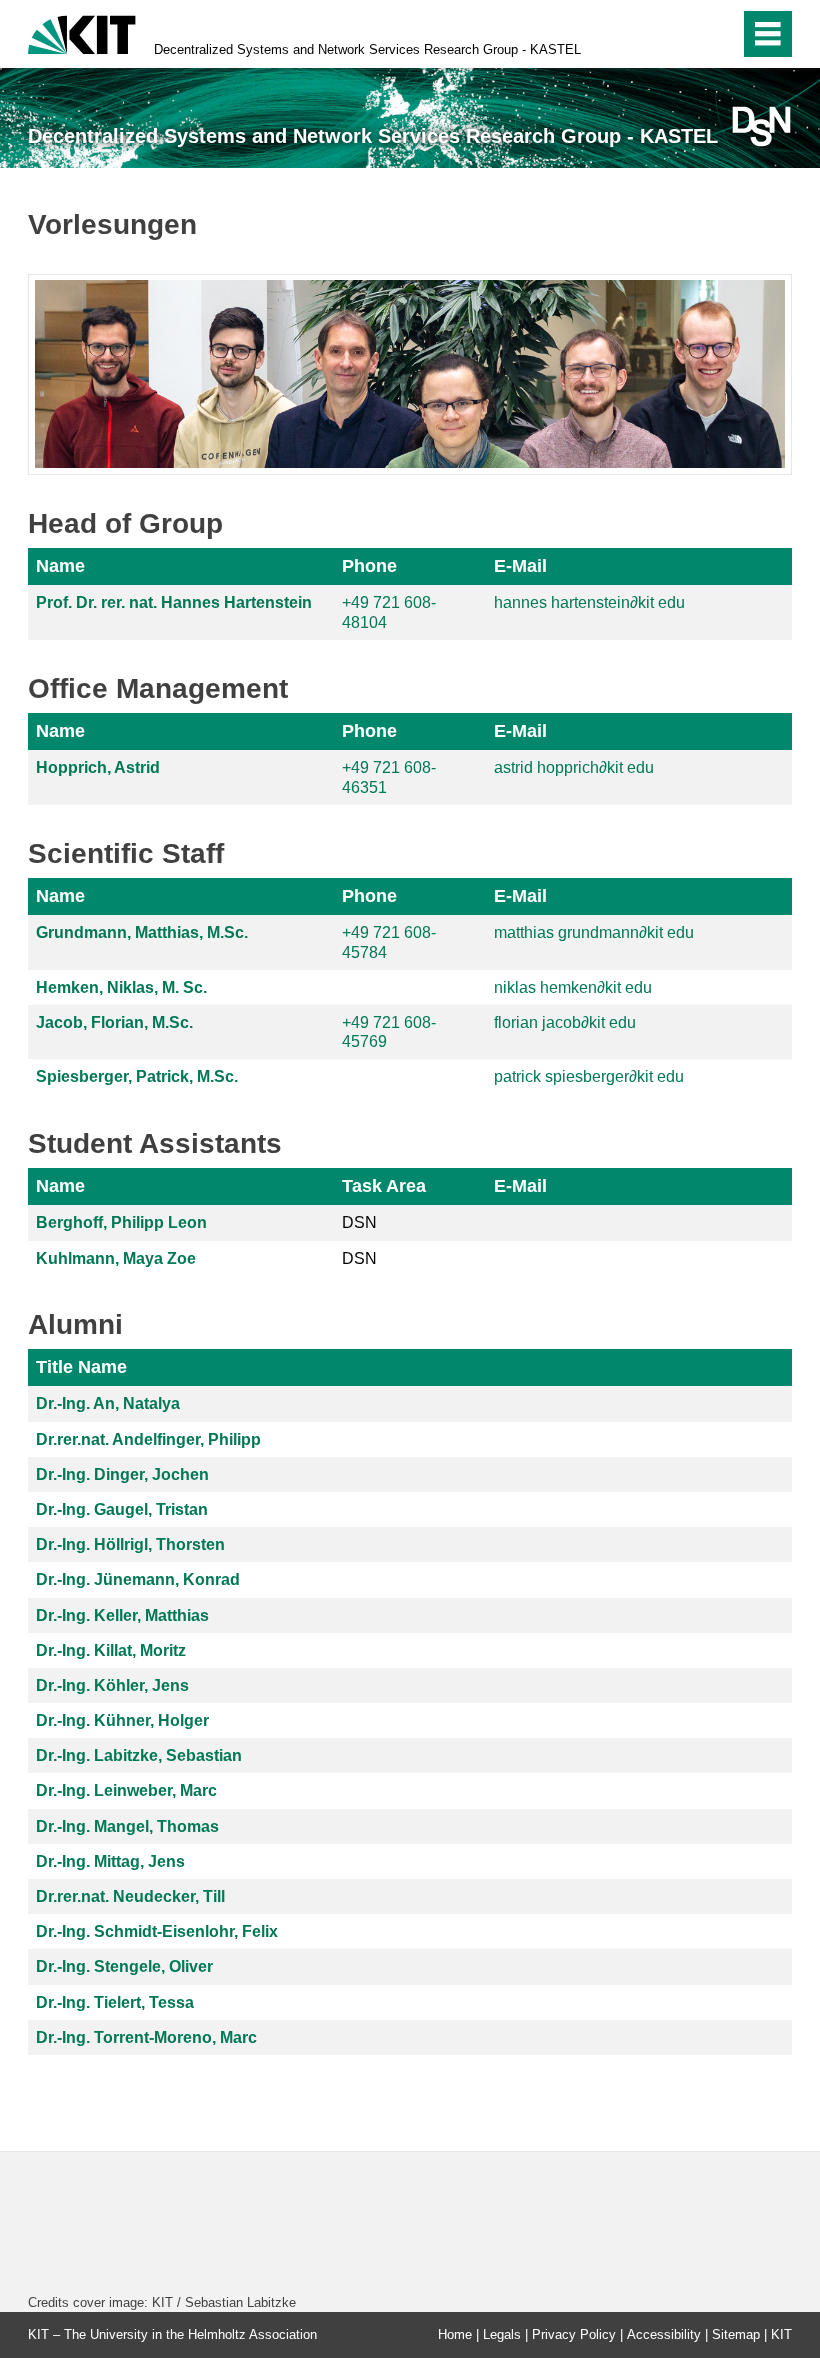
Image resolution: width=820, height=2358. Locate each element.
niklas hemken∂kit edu (573, 987)
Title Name (81, 1367)
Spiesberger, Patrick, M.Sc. (137, 1076)
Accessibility (664, 2334)
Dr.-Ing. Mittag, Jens (110, 1861)
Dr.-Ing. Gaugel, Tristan (122, 1509)
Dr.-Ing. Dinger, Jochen (122, 1474)
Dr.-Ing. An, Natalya (108, 1403)
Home (455, 2334)
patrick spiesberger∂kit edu (589, 1076)
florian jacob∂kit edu (565, 1022)
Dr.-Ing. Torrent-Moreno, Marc (146, 2037)
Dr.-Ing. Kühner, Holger (122, 1720)
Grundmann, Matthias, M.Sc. (142, 932)
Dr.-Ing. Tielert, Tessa (115, 2002)
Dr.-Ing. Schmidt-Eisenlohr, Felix (157, 1931)
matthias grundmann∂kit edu (594, 932)
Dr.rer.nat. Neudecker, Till (130, 1896)
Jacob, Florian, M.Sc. (114, 1022)
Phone (369, 566)
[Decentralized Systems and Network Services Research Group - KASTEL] (761, 126)
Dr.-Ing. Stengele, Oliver (124, 1966)
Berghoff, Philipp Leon (121, 1222)
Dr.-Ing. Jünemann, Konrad (138, 1579)
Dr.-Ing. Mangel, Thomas (127, 1826)
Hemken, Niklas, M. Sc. (121, 987)
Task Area (384, 1186)
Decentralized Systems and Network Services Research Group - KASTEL (367, 49)
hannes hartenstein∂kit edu (589, 602)
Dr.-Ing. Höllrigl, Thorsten (130, 1544)
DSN (359, 1222)
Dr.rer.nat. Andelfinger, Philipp (148, 1439)
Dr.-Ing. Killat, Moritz (111, 1650)
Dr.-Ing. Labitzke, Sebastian (139, 1755)
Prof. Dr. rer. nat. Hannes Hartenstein (174, 602)
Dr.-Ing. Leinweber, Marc (126, 1790)
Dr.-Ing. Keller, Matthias (122, 1615)
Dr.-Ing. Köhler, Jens (112, 1685)
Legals (502, 2334)
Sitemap (736, 2334)
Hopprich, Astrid (98, 767)
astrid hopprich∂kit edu (574, 767)
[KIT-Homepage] (82, 32)
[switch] (681, 34)
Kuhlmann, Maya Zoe (116, 1258)
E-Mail (520, 566)
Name (60, 566)
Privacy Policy (574, 2334)
